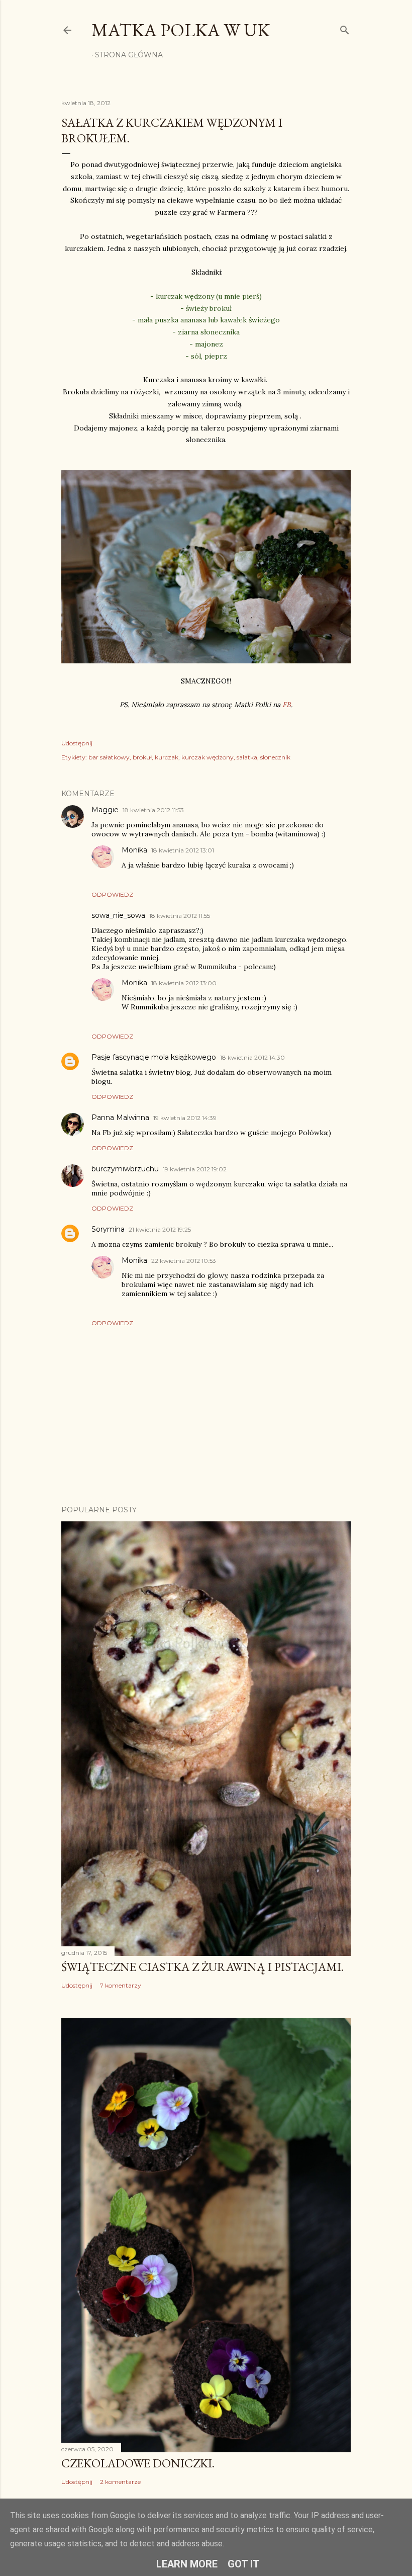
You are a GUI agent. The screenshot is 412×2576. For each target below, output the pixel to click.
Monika (134, 850)
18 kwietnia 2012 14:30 (252, 1057)
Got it (244, 2564)
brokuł (142, 757)
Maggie (105, 810)
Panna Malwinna (120, 1118)
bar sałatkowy (109, 757)
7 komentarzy (121, 1985)
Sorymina (108, 1229)
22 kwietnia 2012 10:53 (184, 1261)
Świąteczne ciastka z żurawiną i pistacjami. (202, 1967)
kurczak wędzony (208, 757)
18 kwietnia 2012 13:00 (184, 983)
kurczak (167, 757)
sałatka (247, 757)
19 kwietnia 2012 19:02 (195, 1169)
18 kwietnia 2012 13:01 (183, 850)
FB (287, 705)
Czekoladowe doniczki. (138, 2463)
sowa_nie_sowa (118, 915)
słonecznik (275, 757)
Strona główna (129, 55)
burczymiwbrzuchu (125, 1169)
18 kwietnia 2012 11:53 (153, 810)
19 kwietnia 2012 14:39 (185, 1118)
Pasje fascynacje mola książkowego (154, 1057)
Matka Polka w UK (181, 30)
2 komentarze (120, 2482)
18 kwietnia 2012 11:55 (180, 916)
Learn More (187, 2564)
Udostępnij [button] (77, 743)
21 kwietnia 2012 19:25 (160, 1229)
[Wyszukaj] (345, 28)
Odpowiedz (112, 894)
